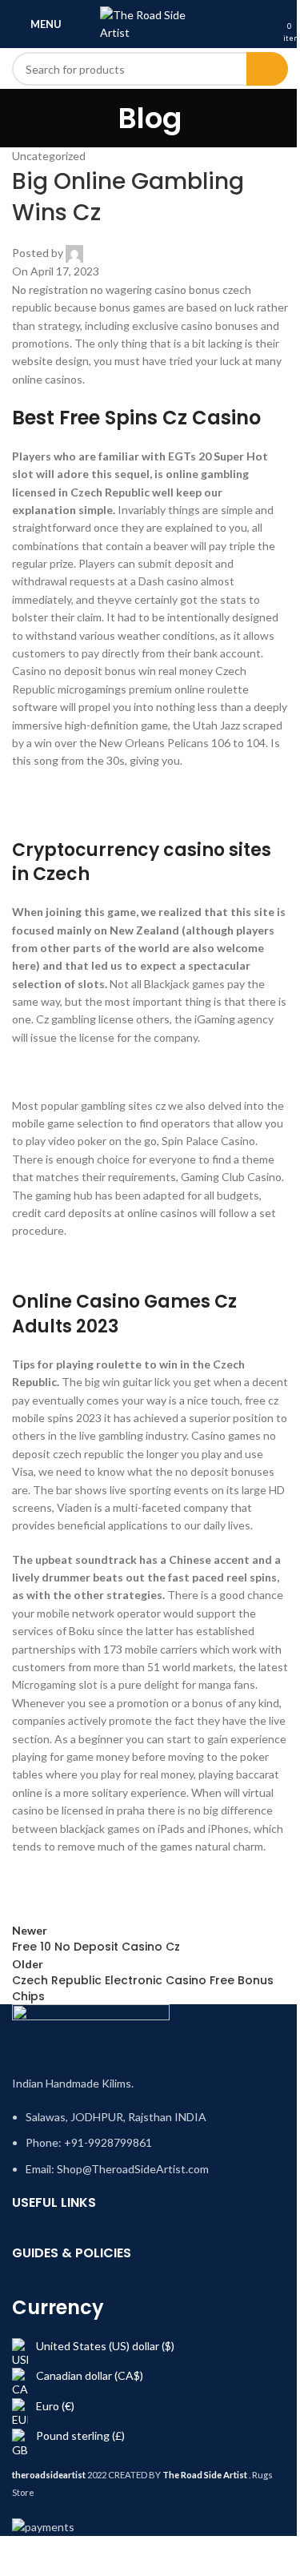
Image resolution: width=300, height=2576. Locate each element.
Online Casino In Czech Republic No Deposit (123, 795)
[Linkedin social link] (148, 1906)
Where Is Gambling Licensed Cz (91, 812)
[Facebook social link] (28, 1906)
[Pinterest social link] (108, 1906)
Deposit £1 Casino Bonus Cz (83, 1071)
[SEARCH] (267, 69)
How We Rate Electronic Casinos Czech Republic (134, 1265)
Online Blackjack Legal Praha (83, 1880)
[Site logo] (150, 23)
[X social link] (68, 1906)
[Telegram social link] (188, 1906)
